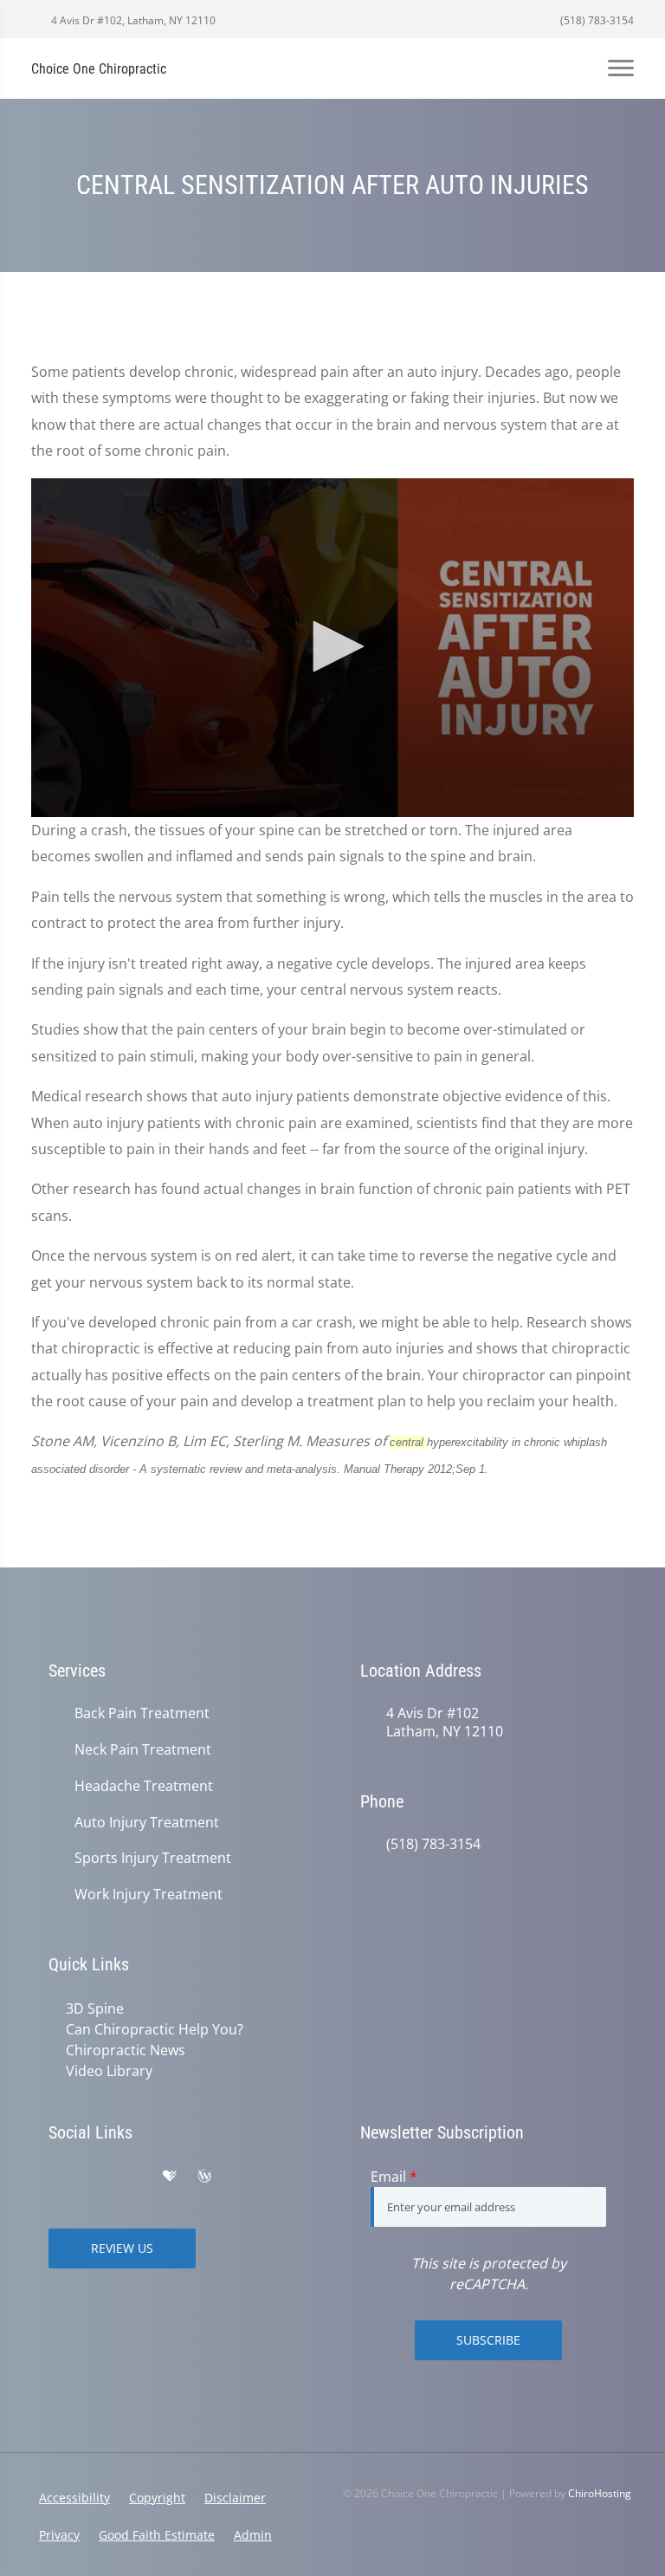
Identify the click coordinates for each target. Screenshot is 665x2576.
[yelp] (133, 2177)
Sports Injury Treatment (153, 1858)
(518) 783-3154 (596, 20)
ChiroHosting (600, 2493)
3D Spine (95, 2008)
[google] (57, 2177)
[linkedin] (241, 2177)
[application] (332, 648)
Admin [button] (253, 2535)
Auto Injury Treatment (147, 1823)
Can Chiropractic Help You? (155, 2029)
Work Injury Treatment (148, 1895)
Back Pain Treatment (142, 1713)
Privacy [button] (59, 2535)
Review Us (122, 2248)
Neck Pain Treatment (143, 1750)
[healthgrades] (170, 2177)
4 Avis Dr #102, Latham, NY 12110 (132, 20)
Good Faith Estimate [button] (157, 2535)
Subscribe (488, 2340)
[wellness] (204, 2177)
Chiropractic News (126, 2050)
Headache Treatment (144, 1786)
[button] (332, 646)
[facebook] (95, 2177)
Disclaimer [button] (235, 2498)
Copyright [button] (157, 2498)
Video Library (109, 2071)
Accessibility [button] (74, 2498)
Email (394, 2177)
